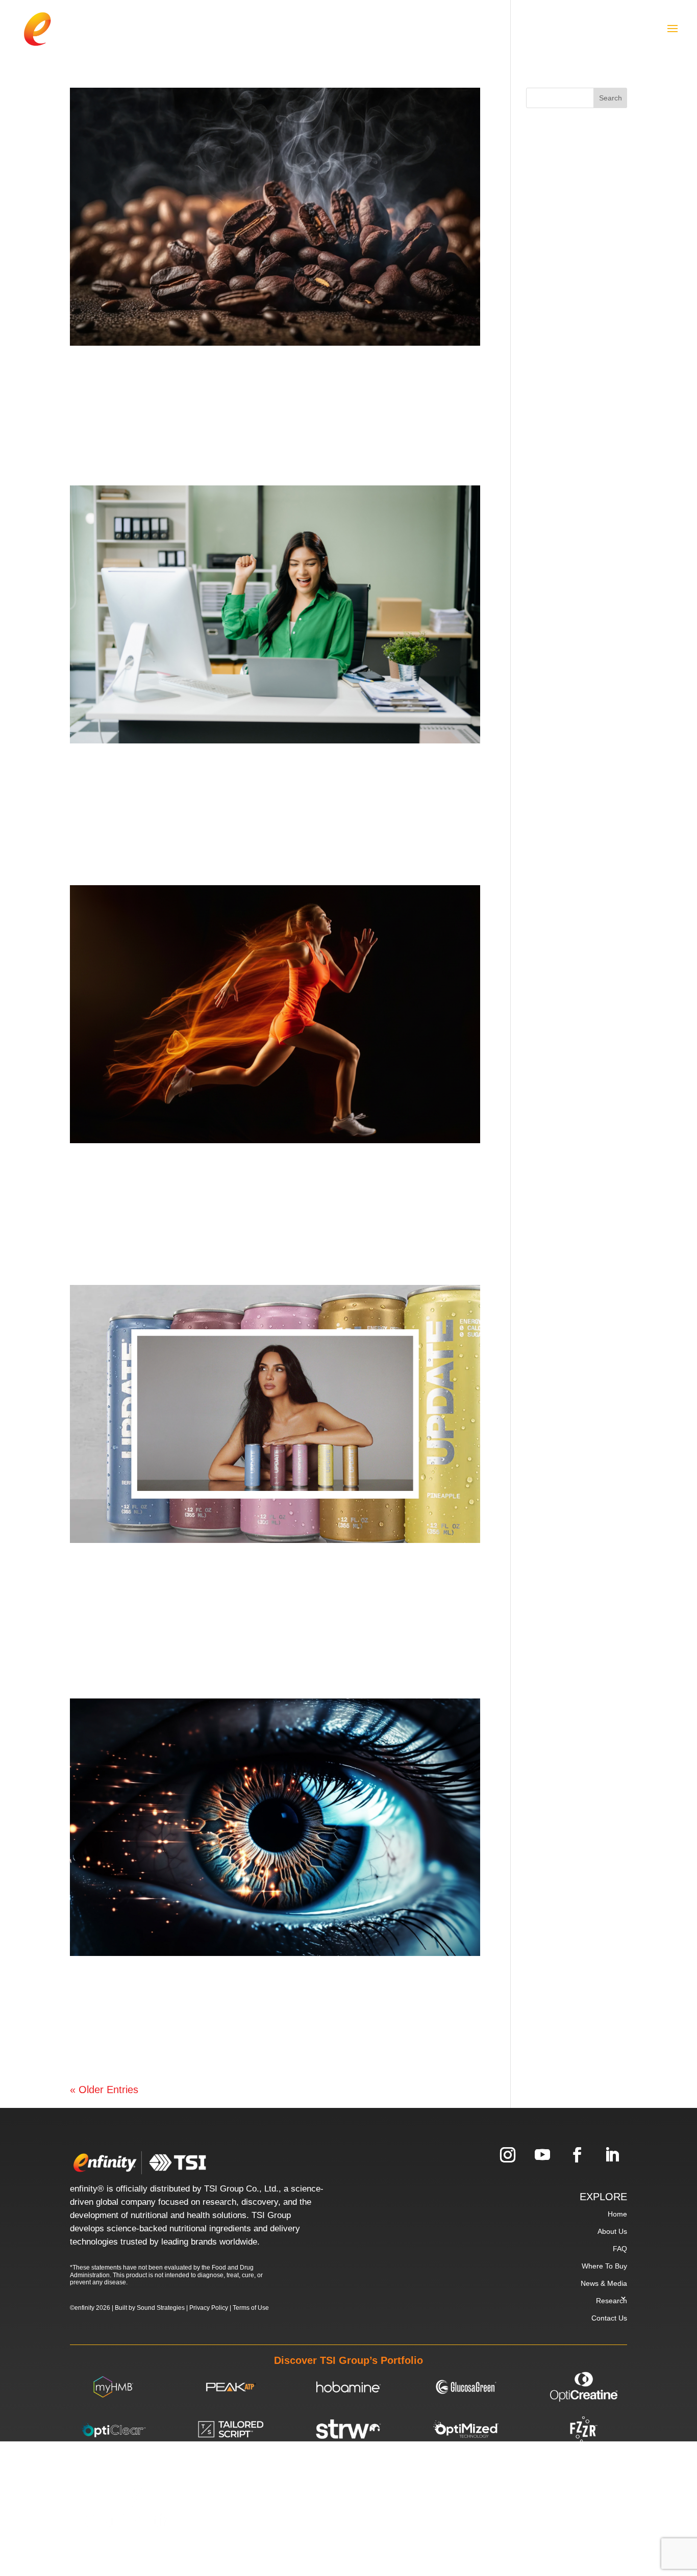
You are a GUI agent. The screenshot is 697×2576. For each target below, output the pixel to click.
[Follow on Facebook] (577, 2155)
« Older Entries (104, 2090)
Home (617, 2214)
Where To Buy (604, 2266)
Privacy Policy (209, 2308)
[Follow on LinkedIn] (612, 2155)
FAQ (620, 2249)
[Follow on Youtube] (542, 2155)
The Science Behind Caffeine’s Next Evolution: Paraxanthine (266, 1979)
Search (611, 98)
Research (612, 2301)
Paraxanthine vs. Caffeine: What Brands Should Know (244, 369)
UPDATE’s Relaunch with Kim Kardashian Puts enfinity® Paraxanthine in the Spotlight (254, 1574)
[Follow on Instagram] (508, 2155)
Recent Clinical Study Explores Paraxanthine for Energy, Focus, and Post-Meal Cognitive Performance (274, 774)
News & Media (604, 2283)
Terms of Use (251, 2308)
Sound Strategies (161, 2308)
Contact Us (609, 2318)
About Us (612, 2231)
